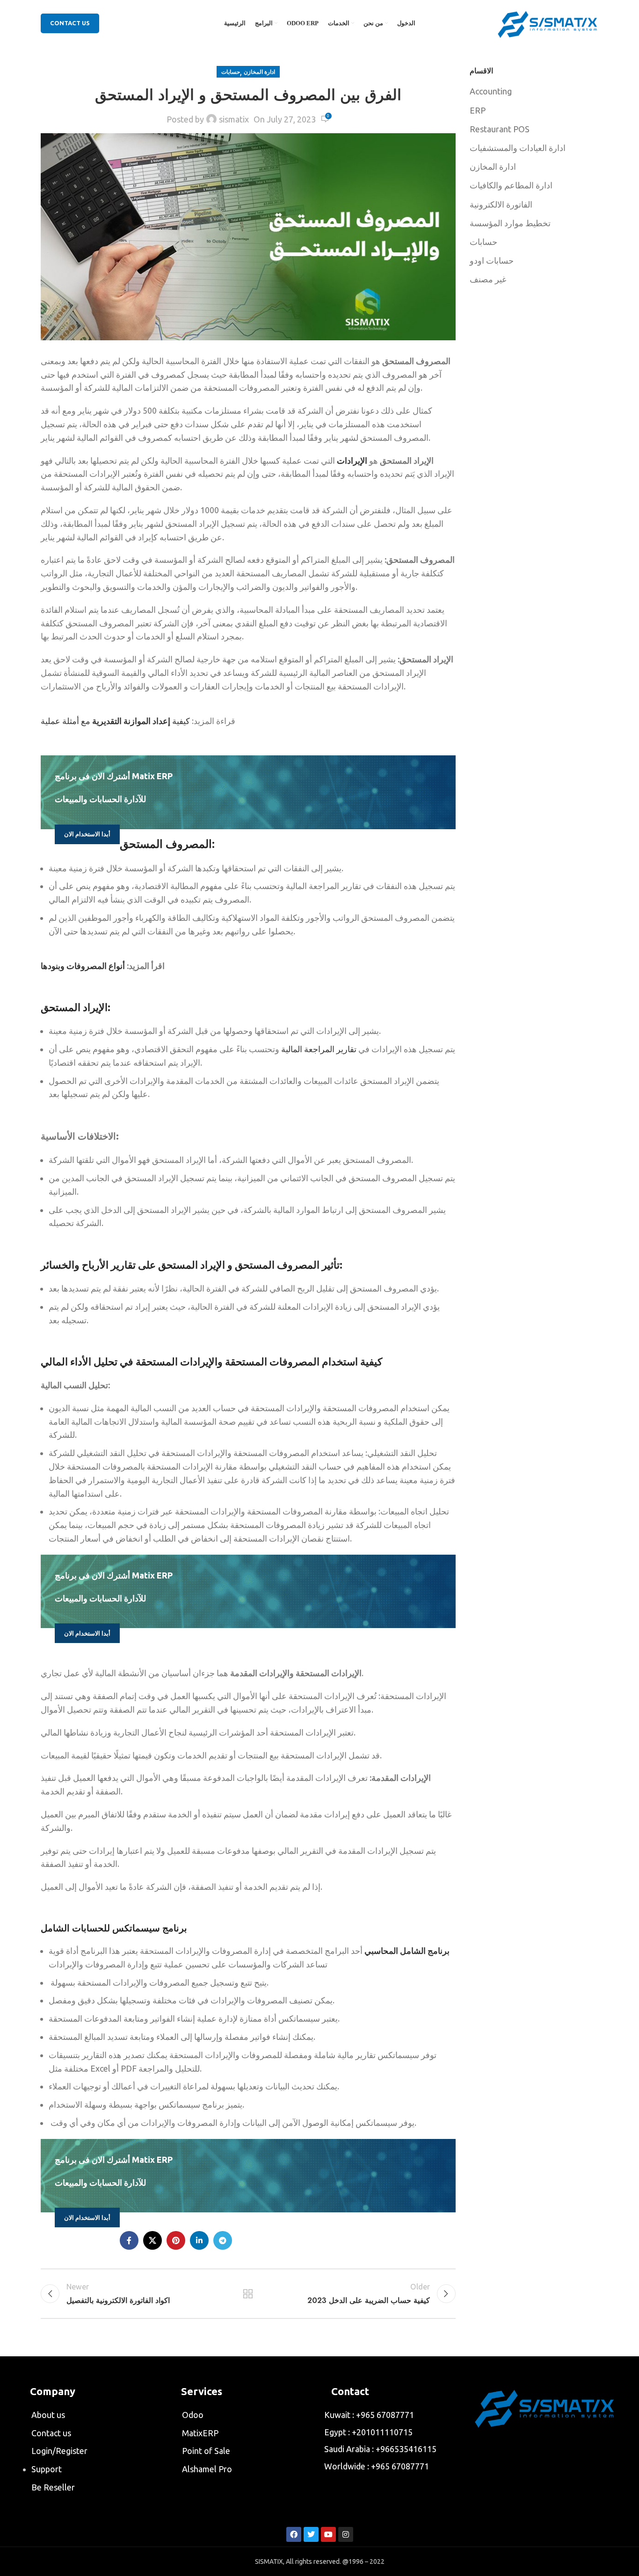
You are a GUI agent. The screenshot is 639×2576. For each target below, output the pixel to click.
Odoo (193, 2415)
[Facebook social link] (129, 2240)
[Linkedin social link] (199, 2240)
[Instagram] (346, 2534)
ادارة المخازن (259, 72)
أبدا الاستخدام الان (87, 834)
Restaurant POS (500, 129)
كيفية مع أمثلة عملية (115, 721)
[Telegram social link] (223, 2240)
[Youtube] (328, 2534)
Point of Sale (206, 2451)
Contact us (51, 2433)
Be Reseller (53, 2487)
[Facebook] (294, 2534)
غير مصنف (488, 279)
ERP (478, 110)
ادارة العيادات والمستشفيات (518, 148)
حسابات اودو (492, 260)
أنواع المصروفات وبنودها (83, 966)
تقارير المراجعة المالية (320, 1049)
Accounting (491, 91)
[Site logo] (548, 22)
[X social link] (152, 2240)
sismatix (234, 119)
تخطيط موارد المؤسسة (510, 223)
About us (48, 2415)
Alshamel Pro (207, 2469)
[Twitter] (311, 2534)
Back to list (248, 2294)
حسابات (231, 72)
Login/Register (59, 2451)
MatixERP (200, 2433)
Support (47, 2469)
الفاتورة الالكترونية (501, 204)
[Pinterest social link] (176, 2240)
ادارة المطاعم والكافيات (511, 185)
